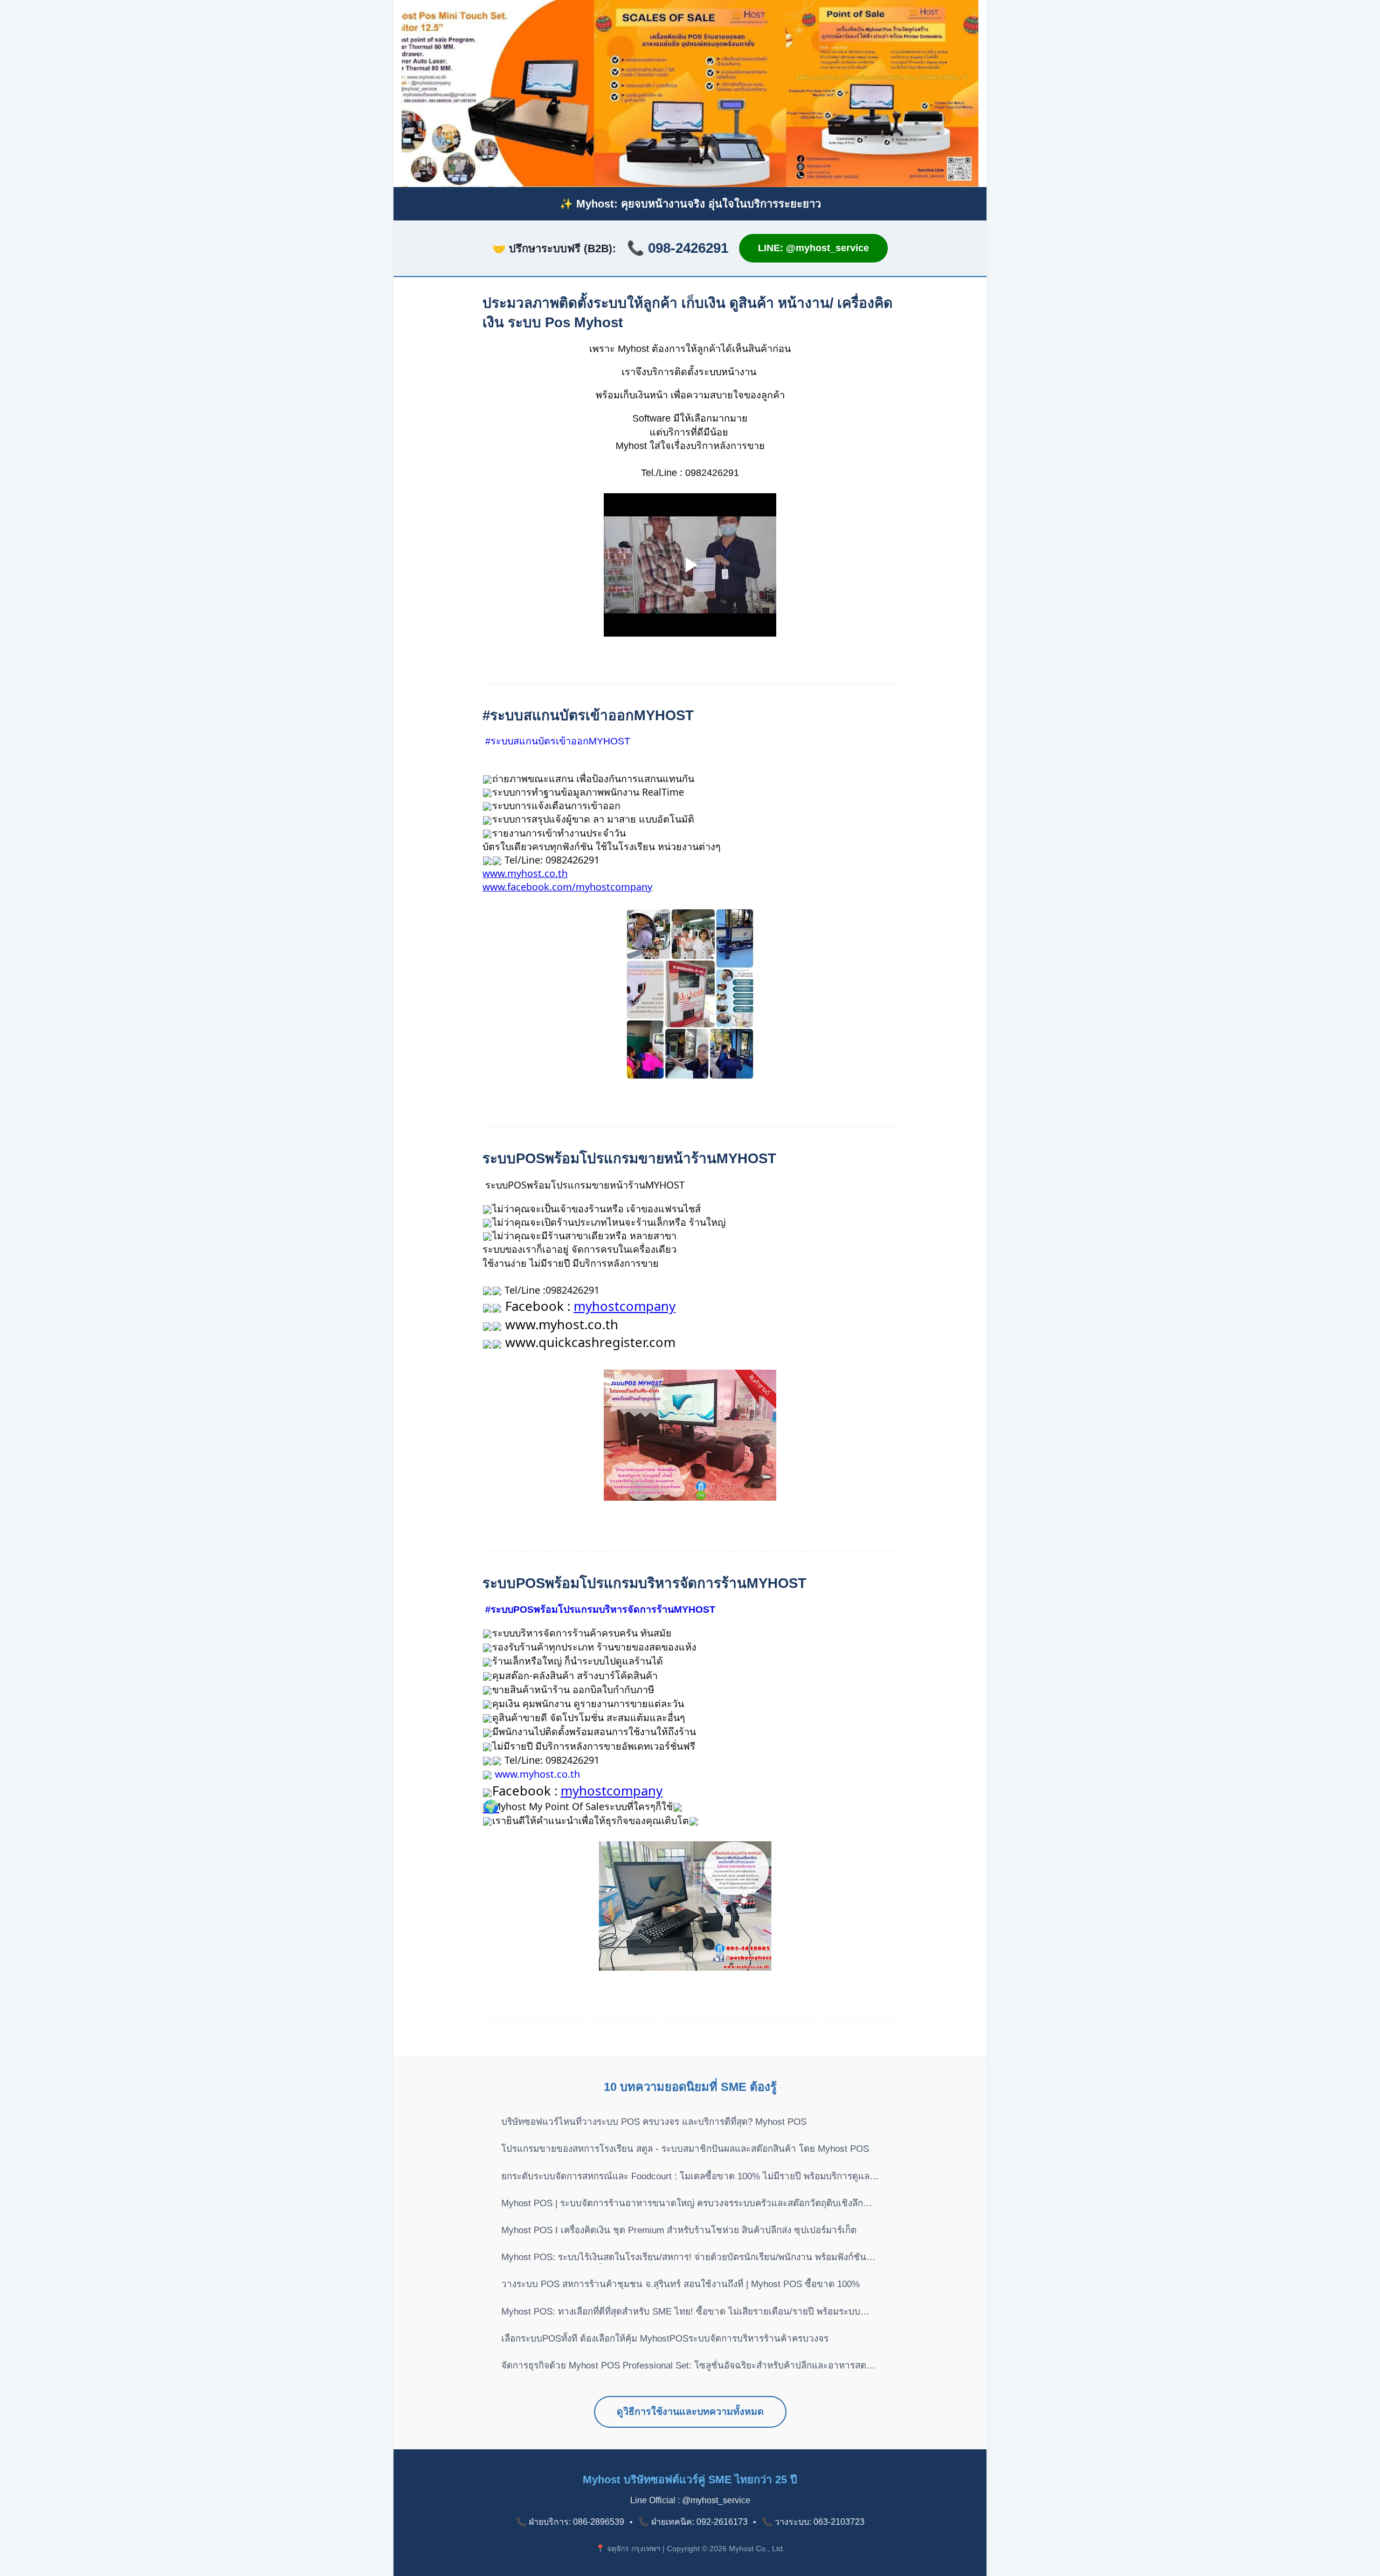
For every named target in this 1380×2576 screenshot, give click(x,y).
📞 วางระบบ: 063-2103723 (813, 2522)
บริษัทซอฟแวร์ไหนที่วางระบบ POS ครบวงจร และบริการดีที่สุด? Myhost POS (654, 2122)
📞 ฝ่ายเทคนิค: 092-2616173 (693, 2522)
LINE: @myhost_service (813, 248)
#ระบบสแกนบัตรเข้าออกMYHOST (588, 715)
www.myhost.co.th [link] (537, 1774)
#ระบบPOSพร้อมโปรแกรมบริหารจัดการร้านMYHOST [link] (600, 1610)
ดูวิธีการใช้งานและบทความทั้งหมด (690, 2412)
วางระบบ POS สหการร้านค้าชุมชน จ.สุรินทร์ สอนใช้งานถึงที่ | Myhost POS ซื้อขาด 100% (681, 2284)
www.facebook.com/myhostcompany (567, 887)
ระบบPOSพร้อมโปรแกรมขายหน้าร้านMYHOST (629, 1158)
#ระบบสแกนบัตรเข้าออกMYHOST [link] (558, 741)
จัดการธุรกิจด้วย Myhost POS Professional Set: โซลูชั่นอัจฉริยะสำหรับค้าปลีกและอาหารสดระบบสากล (684, 2366)
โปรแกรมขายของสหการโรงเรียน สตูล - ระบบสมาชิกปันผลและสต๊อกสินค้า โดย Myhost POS (685, 2149)
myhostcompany (625, 1306)
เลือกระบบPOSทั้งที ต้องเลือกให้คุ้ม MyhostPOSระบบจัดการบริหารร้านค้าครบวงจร (665, 2339)
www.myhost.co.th (525, 873)
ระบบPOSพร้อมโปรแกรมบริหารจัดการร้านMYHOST (644, 1583)
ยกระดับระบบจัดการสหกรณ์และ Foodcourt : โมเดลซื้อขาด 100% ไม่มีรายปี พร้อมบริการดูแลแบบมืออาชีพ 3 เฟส (685, 2177)
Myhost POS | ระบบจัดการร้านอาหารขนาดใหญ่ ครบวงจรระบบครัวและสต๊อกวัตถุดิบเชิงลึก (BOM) (682, 2204)
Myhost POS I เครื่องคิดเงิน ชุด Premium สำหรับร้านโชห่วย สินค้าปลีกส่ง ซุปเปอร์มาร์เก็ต (679, 2230)
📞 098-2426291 (678, 248)
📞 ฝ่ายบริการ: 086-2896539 (570, 2522)
